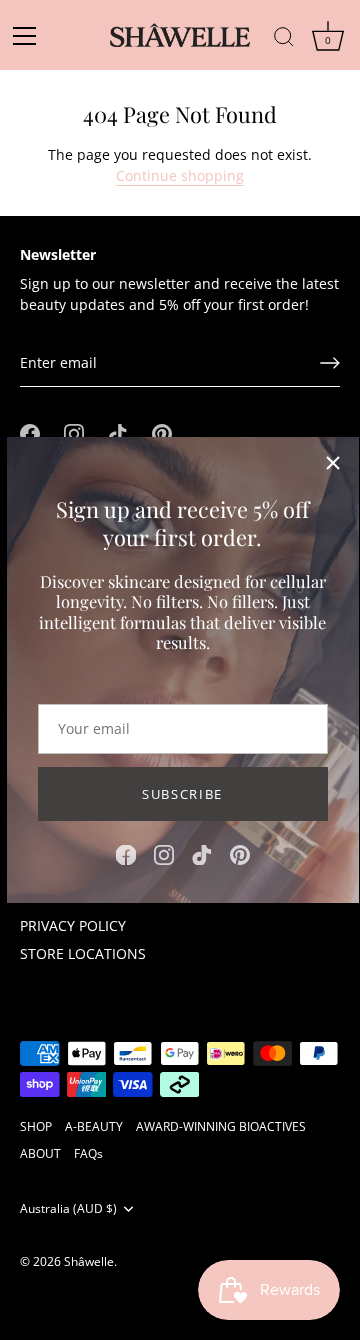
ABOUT (40, 1153)
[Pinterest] (240, 852)
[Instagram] (164, 852)
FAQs (88, 1153)
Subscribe (182, 794)
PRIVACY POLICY (73, 925)
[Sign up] (330, 363)
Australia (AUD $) (68, 1208)
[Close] (333, 463)
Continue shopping (180, 175)
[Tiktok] (202, 852)
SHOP (36, 1126)
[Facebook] (126, 852)
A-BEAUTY (94, 1126)
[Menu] (31, 36)
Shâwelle (89, 1261)
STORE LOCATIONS (83, 953)
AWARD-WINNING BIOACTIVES (221, 1126)
